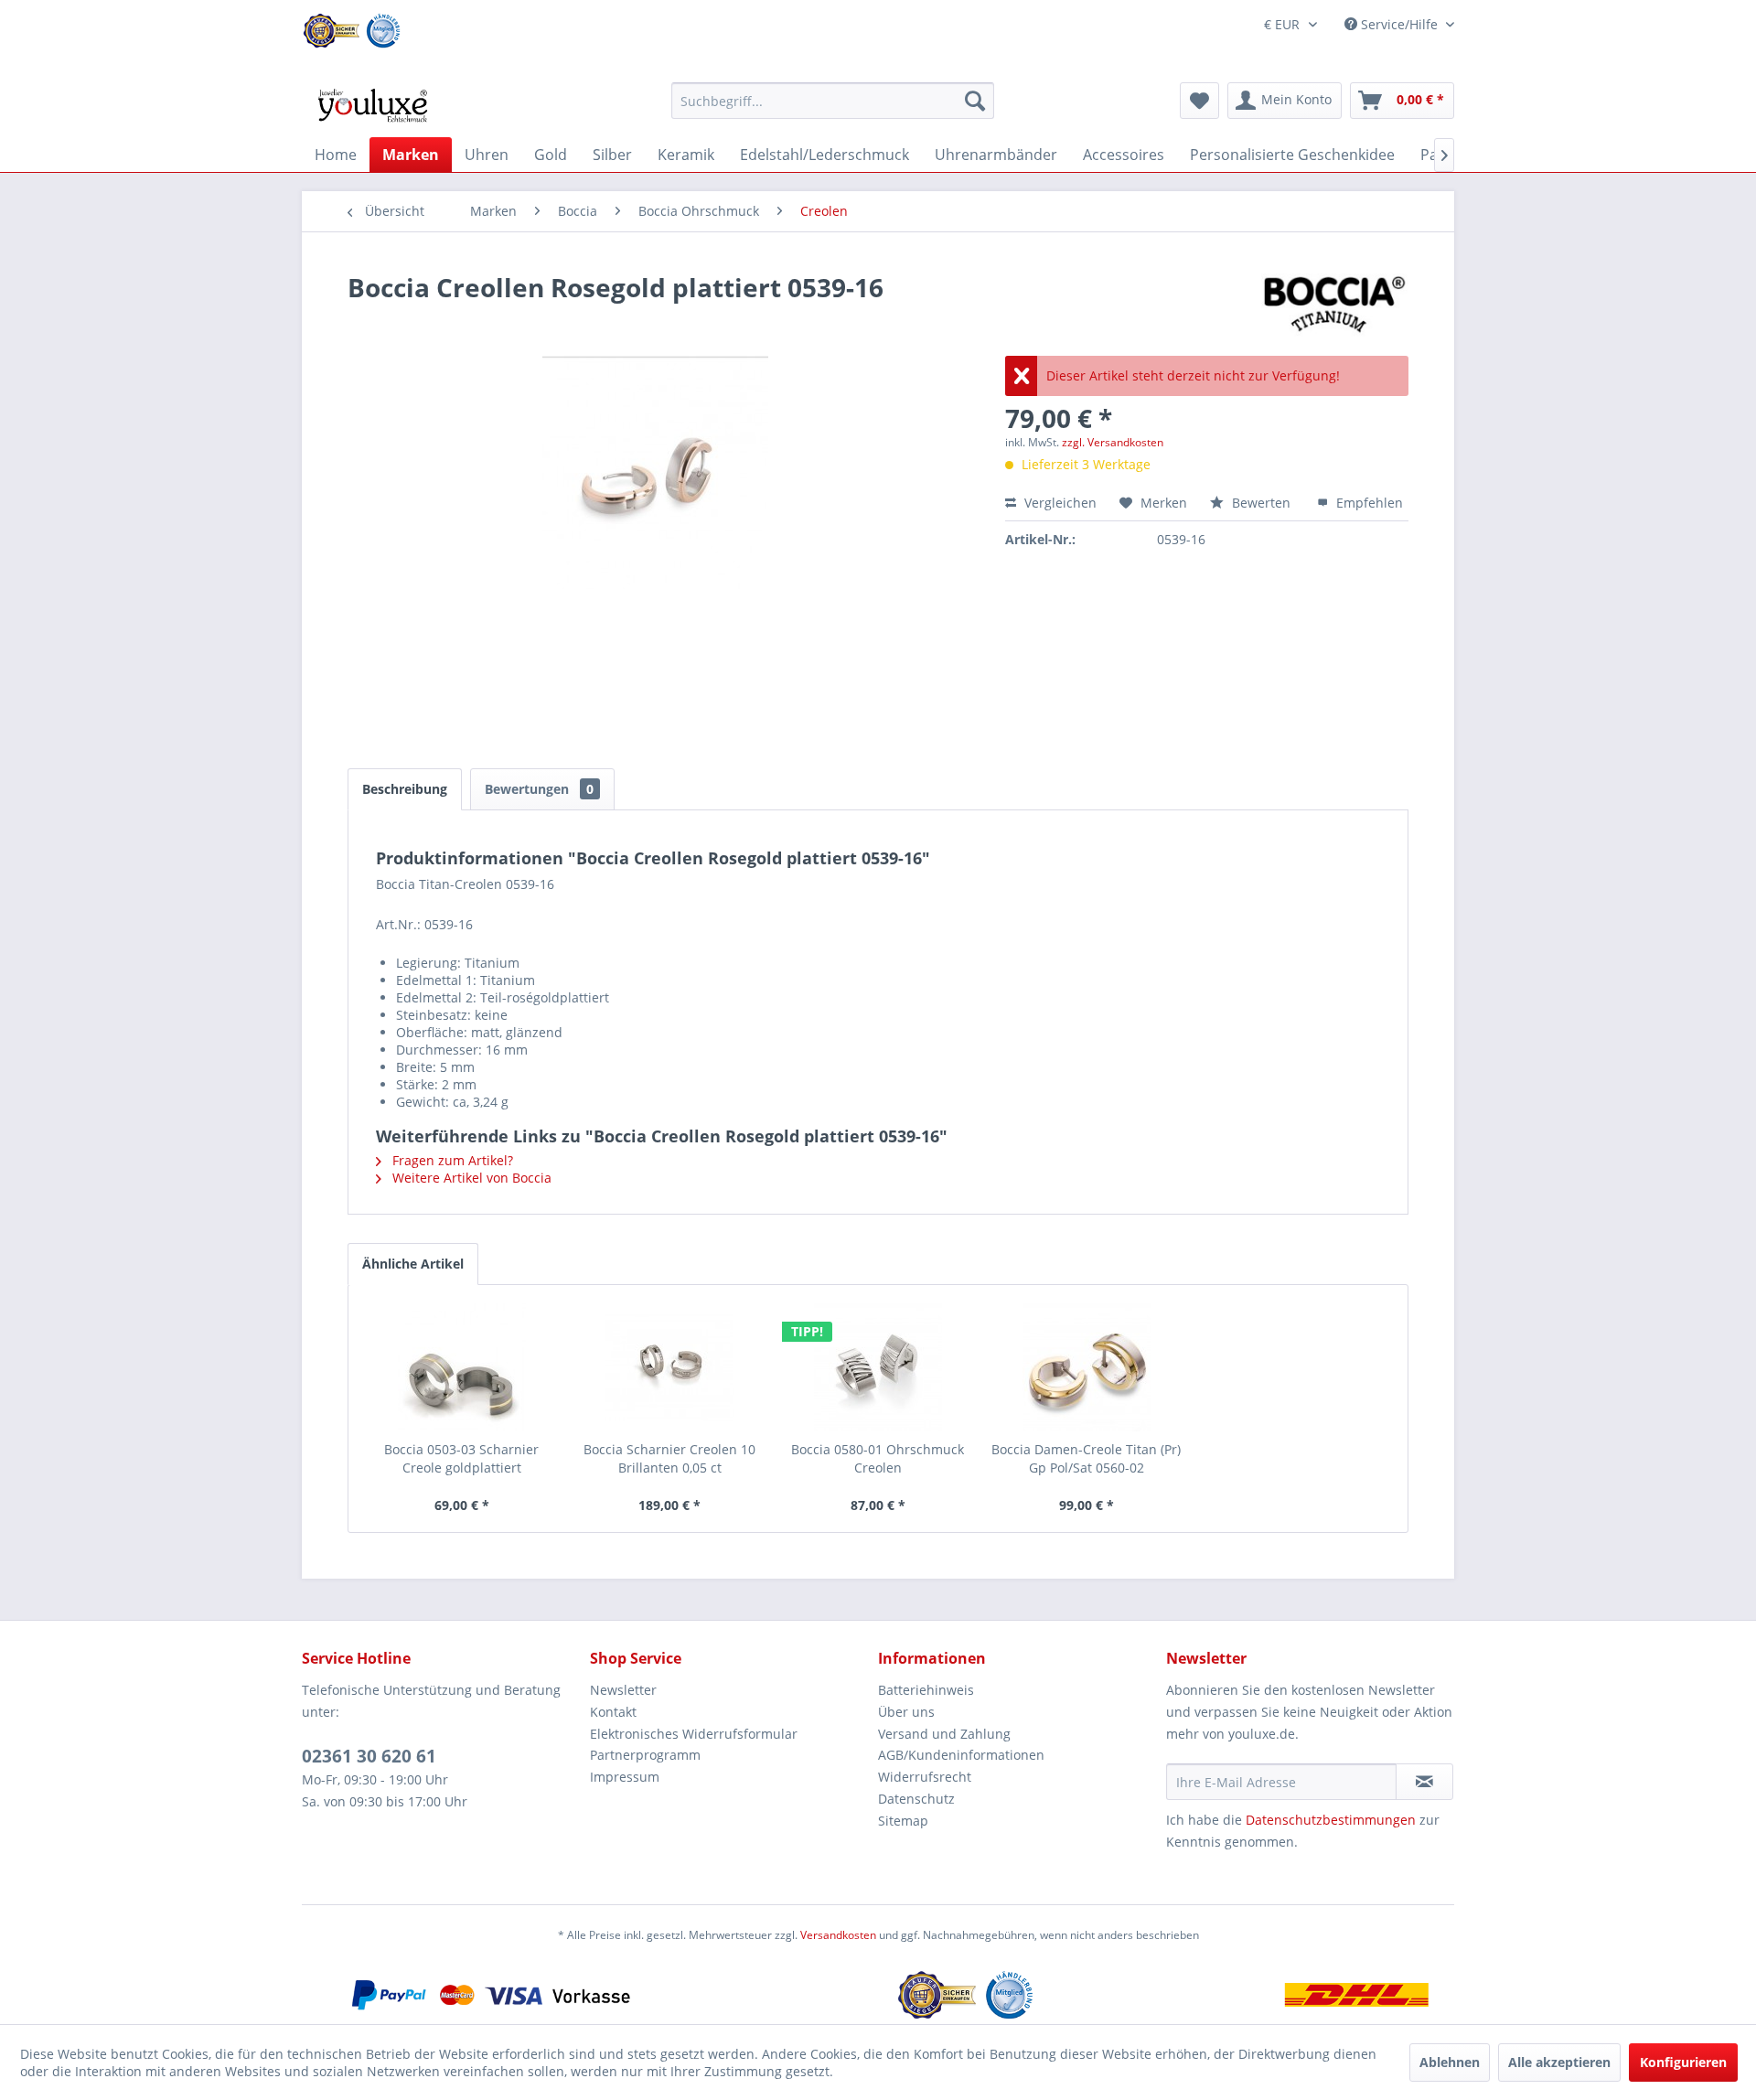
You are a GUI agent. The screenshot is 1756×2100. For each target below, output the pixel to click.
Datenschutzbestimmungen (1331, 1820)
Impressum (625, 1777)
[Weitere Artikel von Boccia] (1335, 305)
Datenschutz (916, 1799)
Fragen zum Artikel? (451, 1160)
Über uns (906, 1712)
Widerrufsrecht (925, 1777)
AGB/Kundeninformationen (961, 1755)
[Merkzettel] (1199, 101)
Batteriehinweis (926, 1690)
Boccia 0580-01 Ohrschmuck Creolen (878, 1458)
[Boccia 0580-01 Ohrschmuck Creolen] (878, 1367)
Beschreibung (405, 789)
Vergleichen (1059, 503)
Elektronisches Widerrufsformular (694, 1734)
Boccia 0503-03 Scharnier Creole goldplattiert (461, 1458)
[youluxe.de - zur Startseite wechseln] (372, 105)
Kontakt (613, 1712)
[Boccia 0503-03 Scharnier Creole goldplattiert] (462, 1367)
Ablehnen (1450, 2062)
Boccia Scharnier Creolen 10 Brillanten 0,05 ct (669, 1458)
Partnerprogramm (645, 1755)
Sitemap (903, 1821)
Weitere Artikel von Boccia (470, 1178)
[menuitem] (833, 101)
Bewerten (1261, 503)
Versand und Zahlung (944, 1734)
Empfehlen (1368, 503)
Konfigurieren (1683, 2062)
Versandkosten (838, 1935)
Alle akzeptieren (1559, 2062)
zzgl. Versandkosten (1113, 442)
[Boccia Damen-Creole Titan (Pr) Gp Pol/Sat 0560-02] (1087, 1367)
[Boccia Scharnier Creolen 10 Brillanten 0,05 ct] (670, 1367)
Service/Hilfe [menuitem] (1399, 24)
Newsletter (623, 1690)
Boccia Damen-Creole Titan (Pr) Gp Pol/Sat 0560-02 (1086, 1458)
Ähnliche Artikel (413, 1264)
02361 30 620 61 (369, 1756)
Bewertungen (539, 789)
